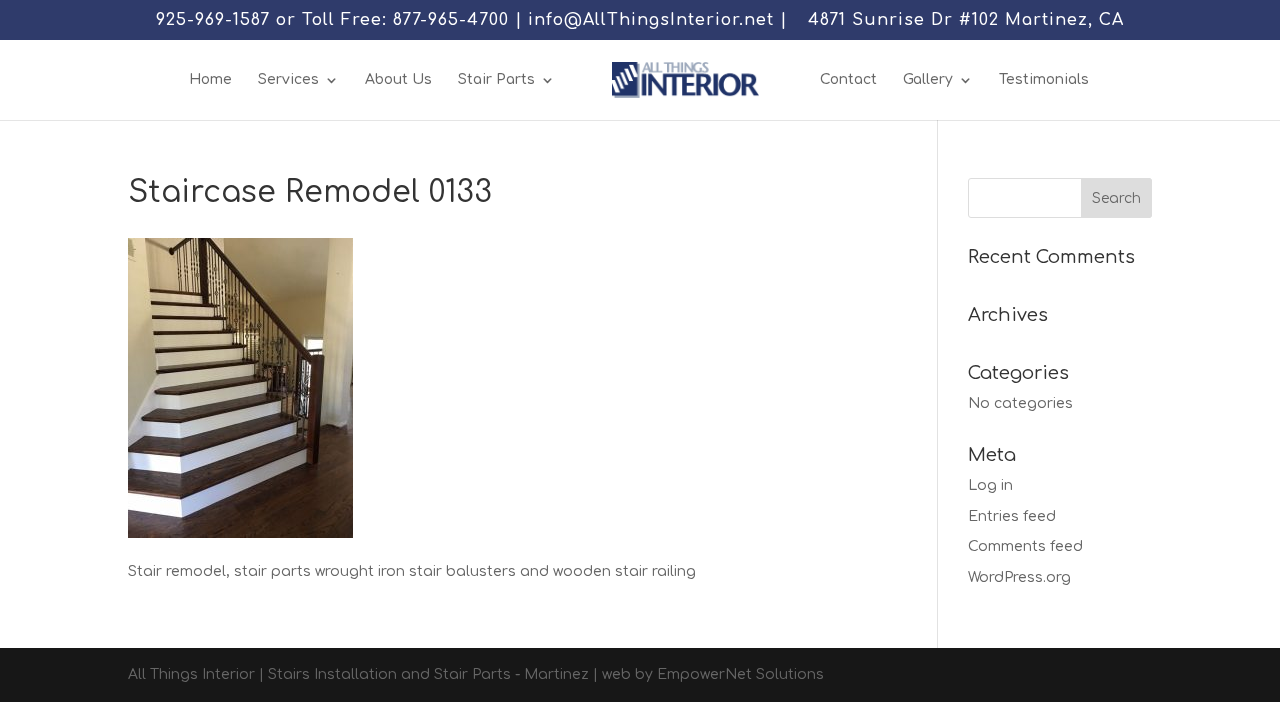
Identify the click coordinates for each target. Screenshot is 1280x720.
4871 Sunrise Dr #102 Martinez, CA (966, 20)
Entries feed (1012, 516)
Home (210, 80)
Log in (990, 485)
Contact (848, 80)
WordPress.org (1019, 577)
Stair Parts (496, 80)
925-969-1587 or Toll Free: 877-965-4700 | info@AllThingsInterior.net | (471, 20)
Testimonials (1044, 80)
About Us (398, 80)
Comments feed (1025, 546)
